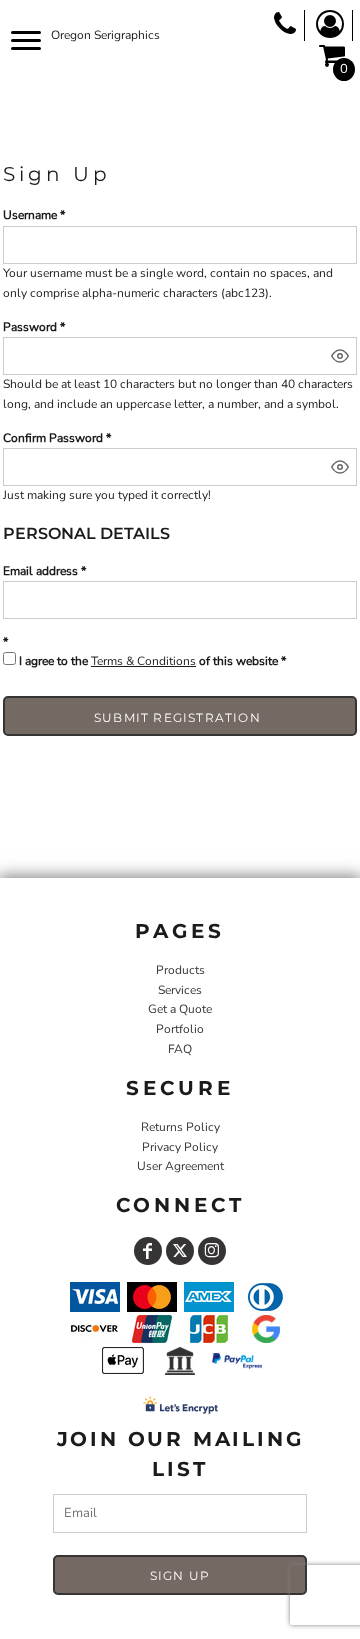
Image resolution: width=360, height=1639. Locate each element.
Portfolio (180, 1029)
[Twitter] (180, 1251)
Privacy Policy (180, 1147)
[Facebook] (148, 1251)
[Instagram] (212, 1251)
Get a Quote (180, 1009)
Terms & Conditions (143, 661)
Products (180, 970)
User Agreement (180, 1166)
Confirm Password (53, 438)
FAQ (180, 1049)
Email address (40, 571)
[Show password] (340, 356)
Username (30, 215)
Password (30, 327)
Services (180, 990)
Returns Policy (180, 1127)
